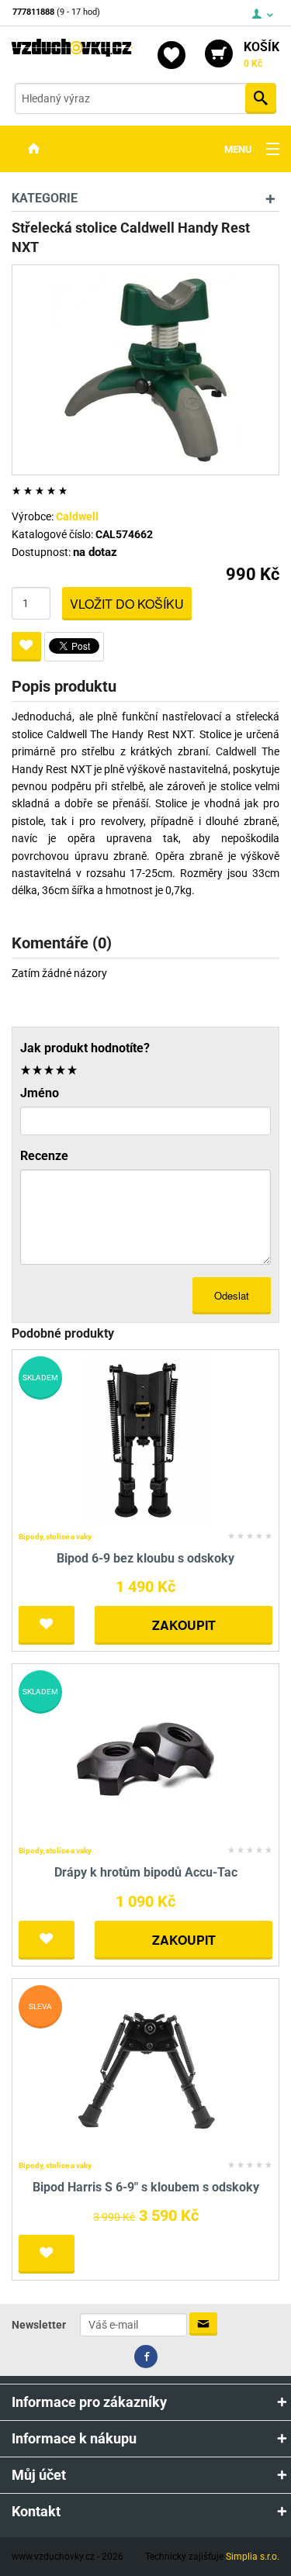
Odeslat (232, 1295)
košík (262, 54)
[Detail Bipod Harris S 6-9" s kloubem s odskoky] (145, 2069)
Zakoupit (184, 1625)
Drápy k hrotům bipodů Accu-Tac (146, 1872)
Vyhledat (261, 98)
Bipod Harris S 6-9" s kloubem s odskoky (146, 2187)
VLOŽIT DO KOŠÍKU (127, 604)
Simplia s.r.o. (253, 2557)
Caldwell (77, 516)
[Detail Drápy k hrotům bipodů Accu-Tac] (145, 1755)
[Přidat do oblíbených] (26, 647)
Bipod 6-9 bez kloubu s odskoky (145, 1558)
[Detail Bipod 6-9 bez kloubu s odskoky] (145, 1440)
